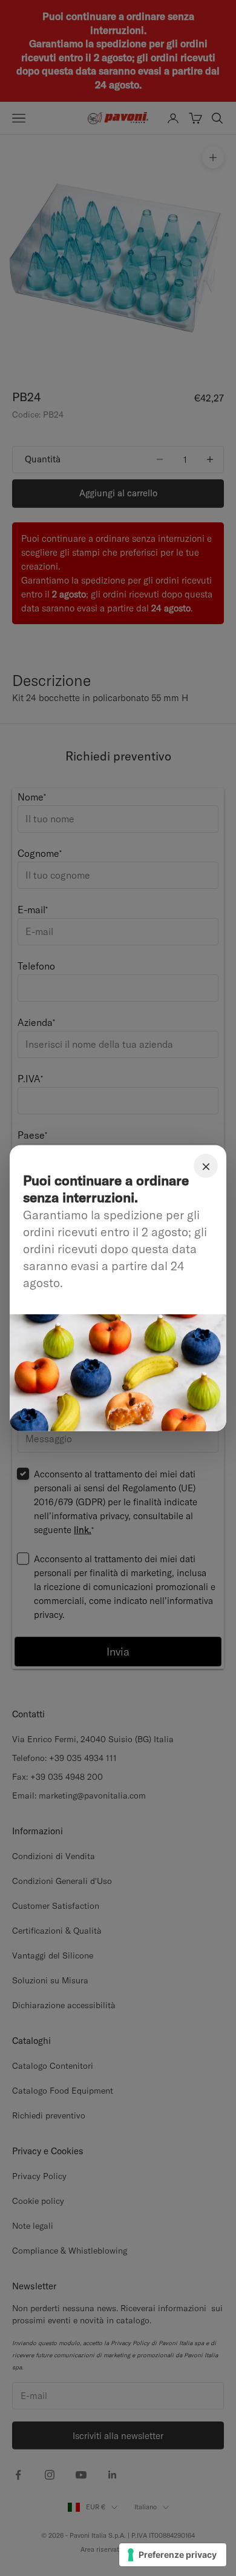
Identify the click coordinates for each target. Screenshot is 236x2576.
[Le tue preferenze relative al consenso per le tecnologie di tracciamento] (173, 2555)
